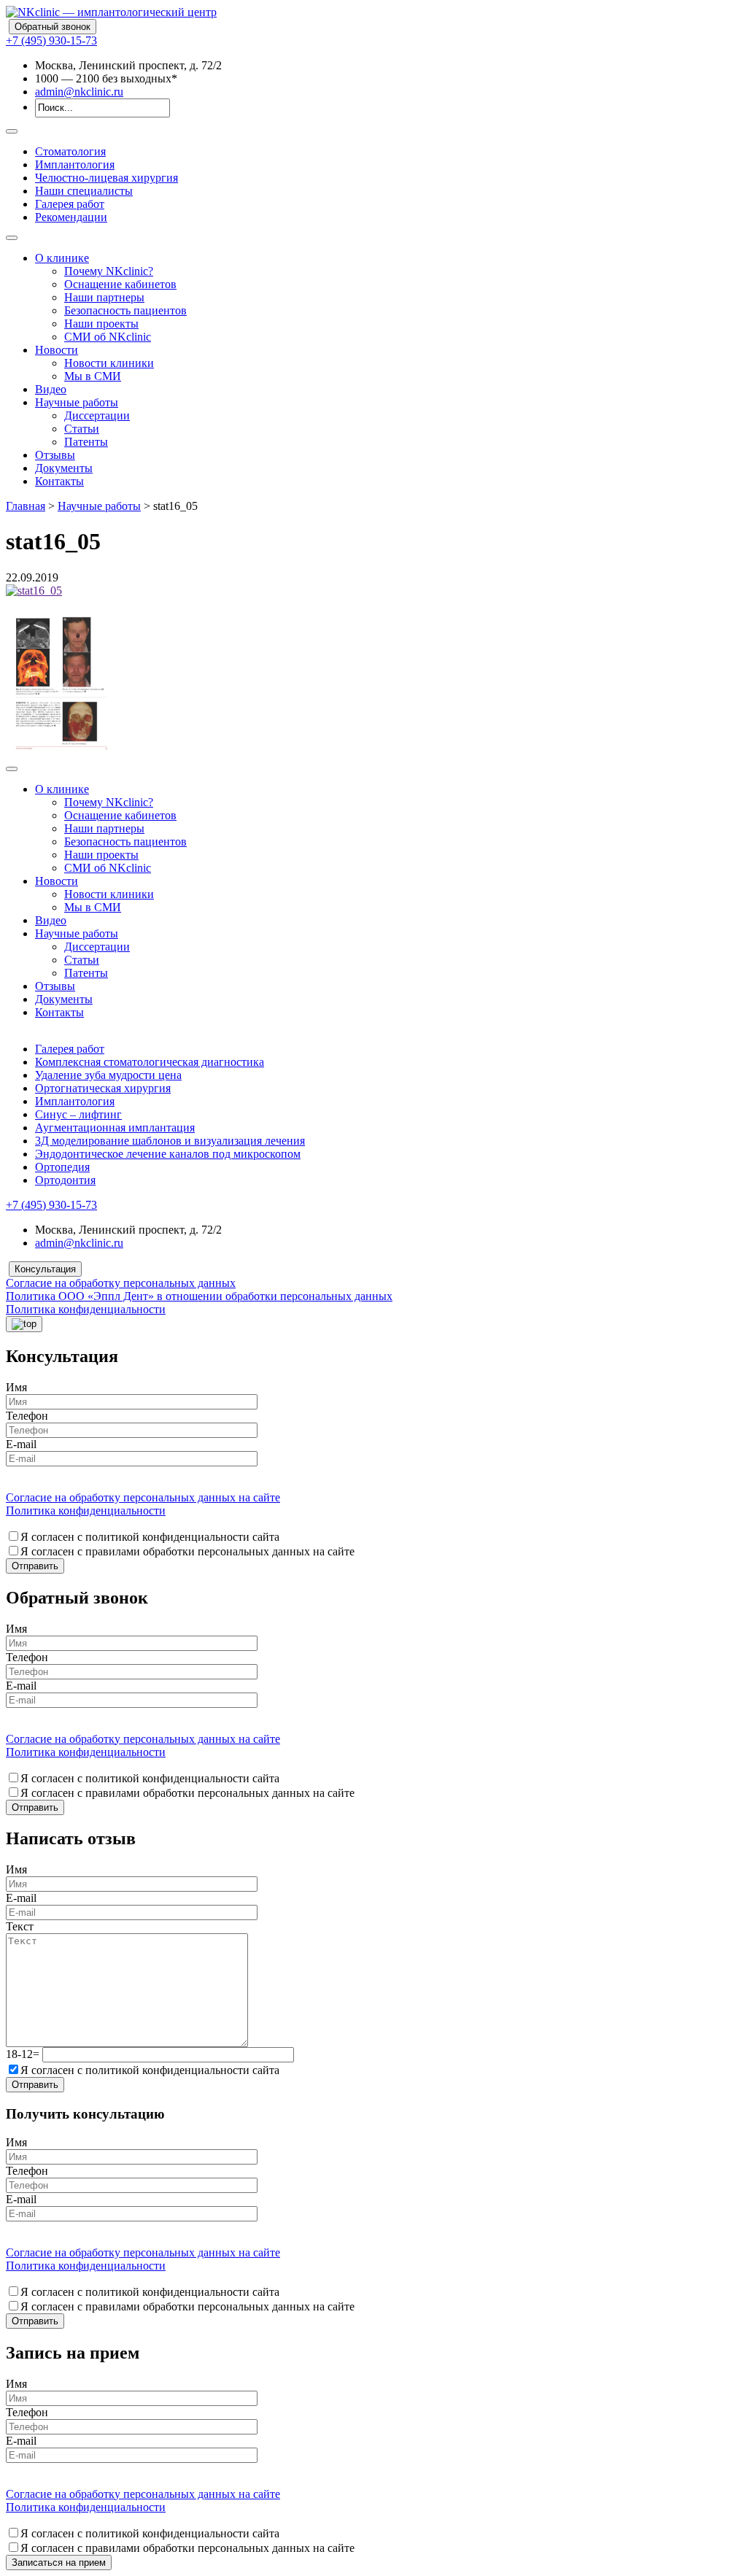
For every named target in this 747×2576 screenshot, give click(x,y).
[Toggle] (12, 131)
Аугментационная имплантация (115, 1128)
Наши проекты (101, 324)
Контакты (59, 481)
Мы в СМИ (93, 376)
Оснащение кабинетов (120, 284)
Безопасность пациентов (125, 310)
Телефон (27, 1416)
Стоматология (70, 151)
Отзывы (55, 455)
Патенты (86, 442)
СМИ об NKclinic (108, 337)
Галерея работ (70, 204)
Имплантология (75, 165)
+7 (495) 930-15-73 (51, 40)
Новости (57, 350)
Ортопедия (62, 1167)
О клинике (62, 258)
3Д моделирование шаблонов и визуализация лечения (170, 1141)
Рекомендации (71, 217)
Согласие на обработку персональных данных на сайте (143, 1497)
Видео (51, 389)
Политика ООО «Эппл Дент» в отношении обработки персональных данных (199, 1296)
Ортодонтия (65, 1180)
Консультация (45, 1269)
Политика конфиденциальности (86, 1309)
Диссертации (97, 415)
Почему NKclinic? (109, 271)
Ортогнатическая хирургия (103, 1088)
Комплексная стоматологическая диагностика (150, 1062)
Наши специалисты (84, 191)
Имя (16, 1387)
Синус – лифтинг (78, 1114)
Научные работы (77, 402)
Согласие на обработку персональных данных (121, 1283)
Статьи (82, 429)
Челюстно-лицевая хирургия (107, 178)
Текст (20, 1926)
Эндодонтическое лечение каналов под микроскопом (168, 1154)
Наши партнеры (104, 297)
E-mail (21, 1444)
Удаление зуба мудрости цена (108, 1075)
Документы (64, 468)
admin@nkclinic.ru (79, 92)
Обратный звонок (53, 27)
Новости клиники (109, 363)
